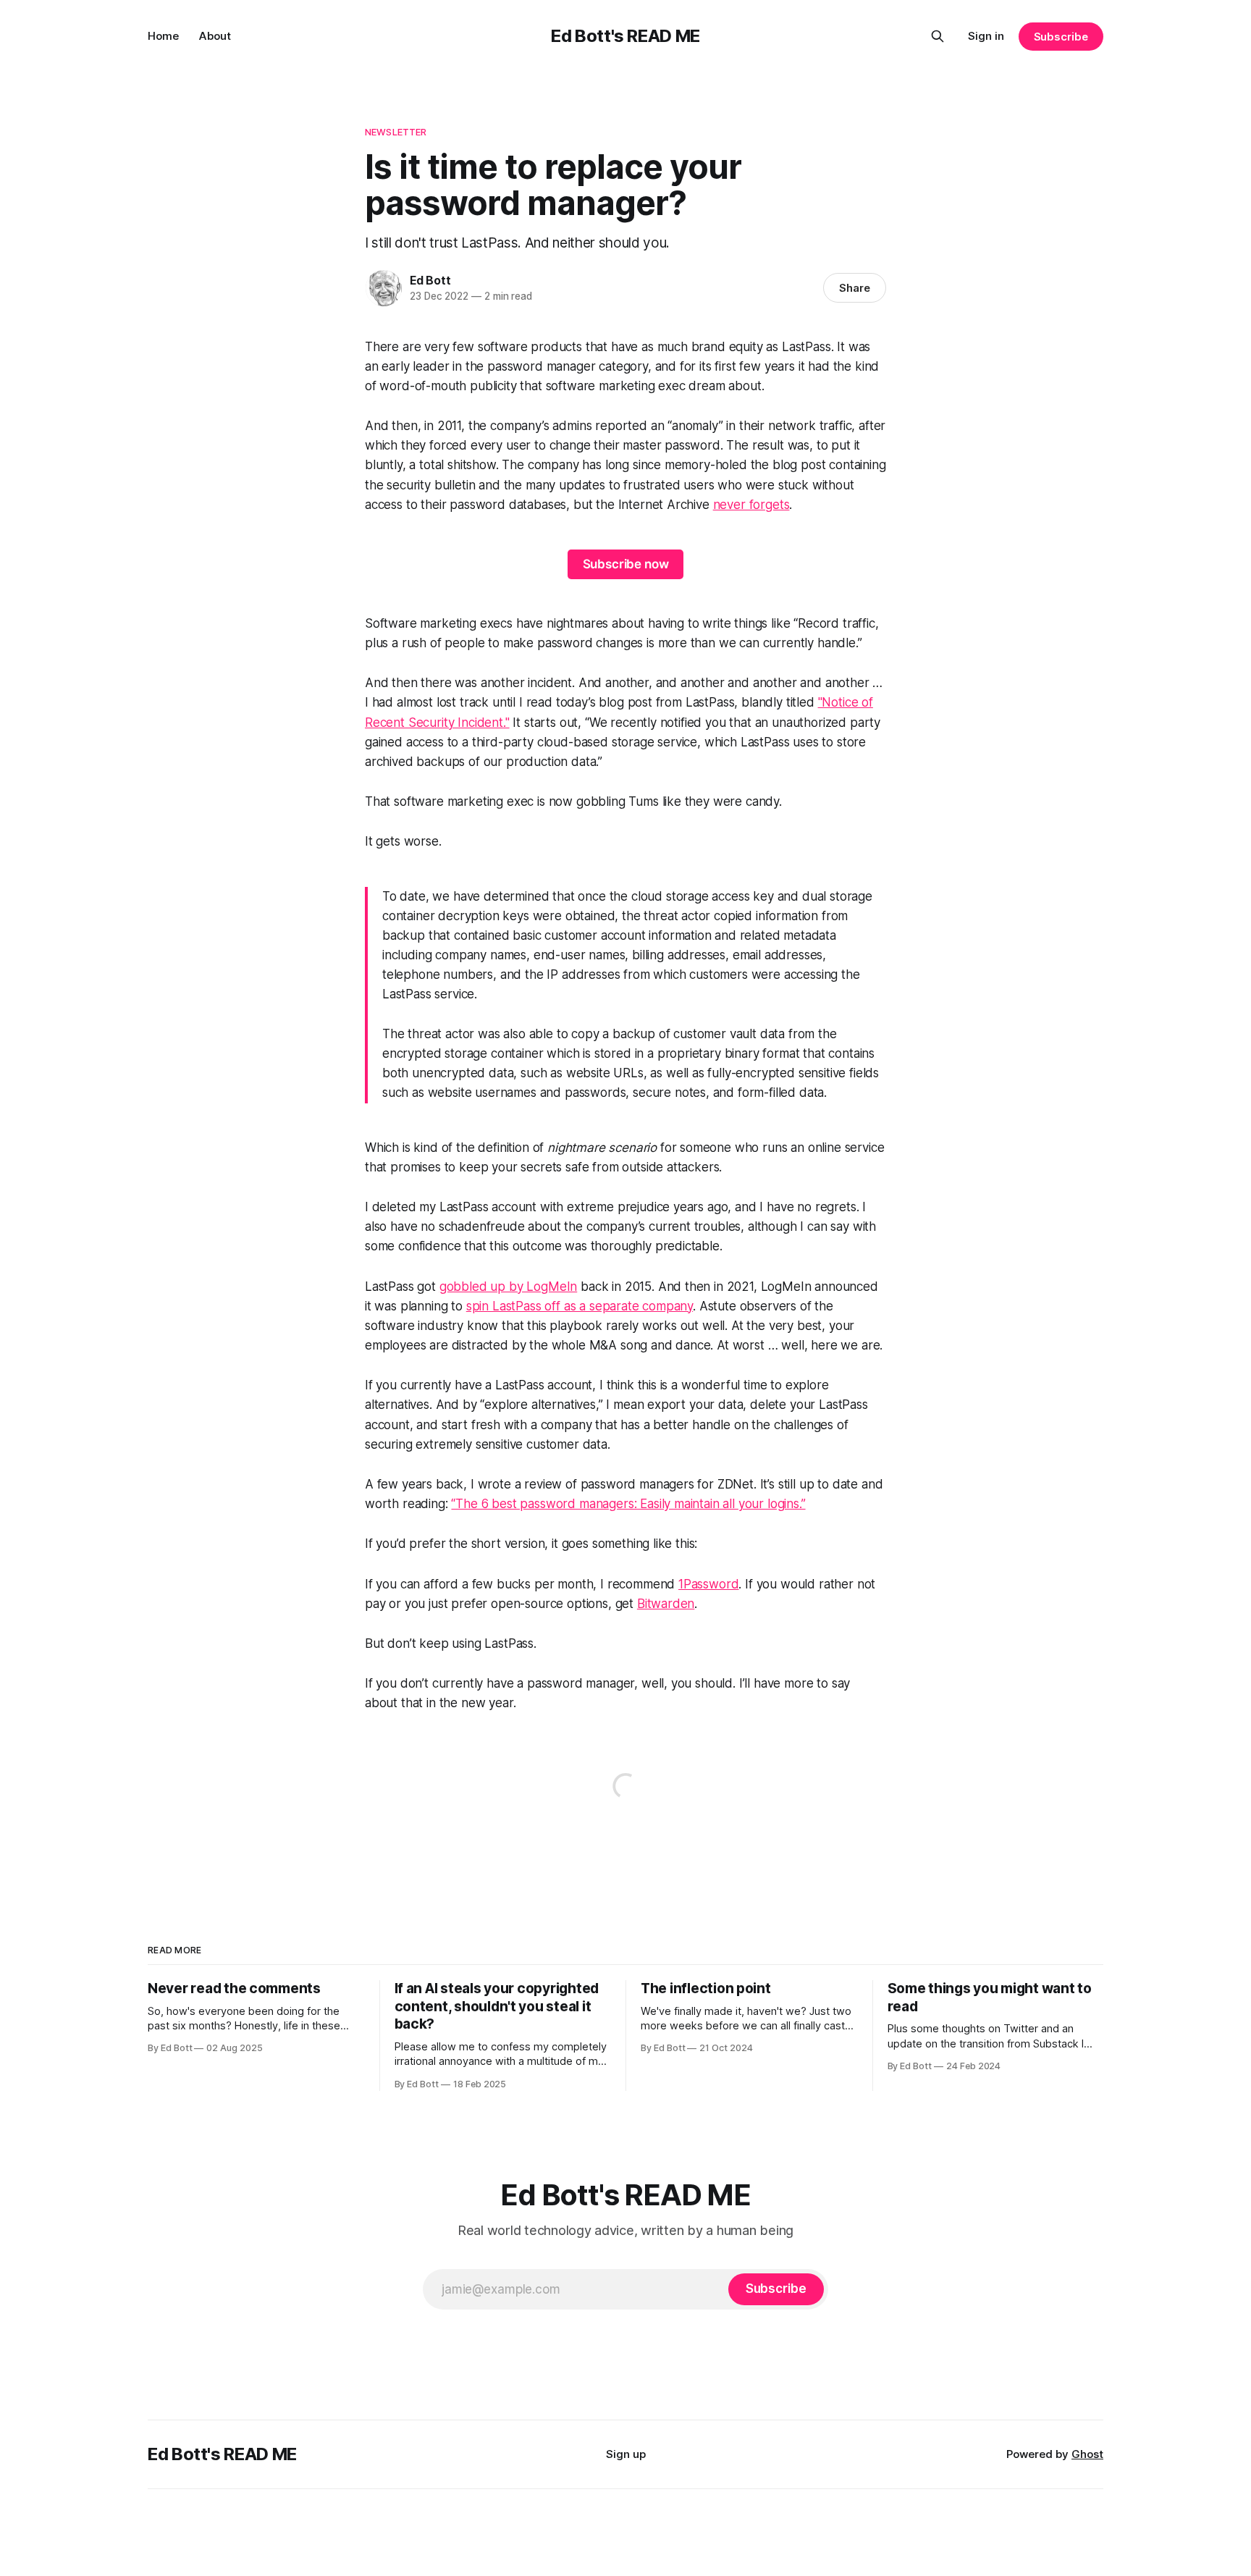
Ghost (1087, 2454)
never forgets (751, 505)
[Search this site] (938, 36)
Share (855, 288)
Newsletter (396, 132)
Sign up (626, 2454)
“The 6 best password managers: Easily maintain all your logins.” (628, 1504)
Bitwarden (666, 1604)
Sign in (986, 36)
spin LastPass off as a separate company (580, 1306)
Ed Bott (430, 280)
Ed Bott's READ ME (625, 36)
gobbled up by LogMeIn (508, 1287)
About (215, 36)
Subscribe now (626, 564)
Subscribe (1061, 37)
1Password (708, 1584)
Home (163, 36)
